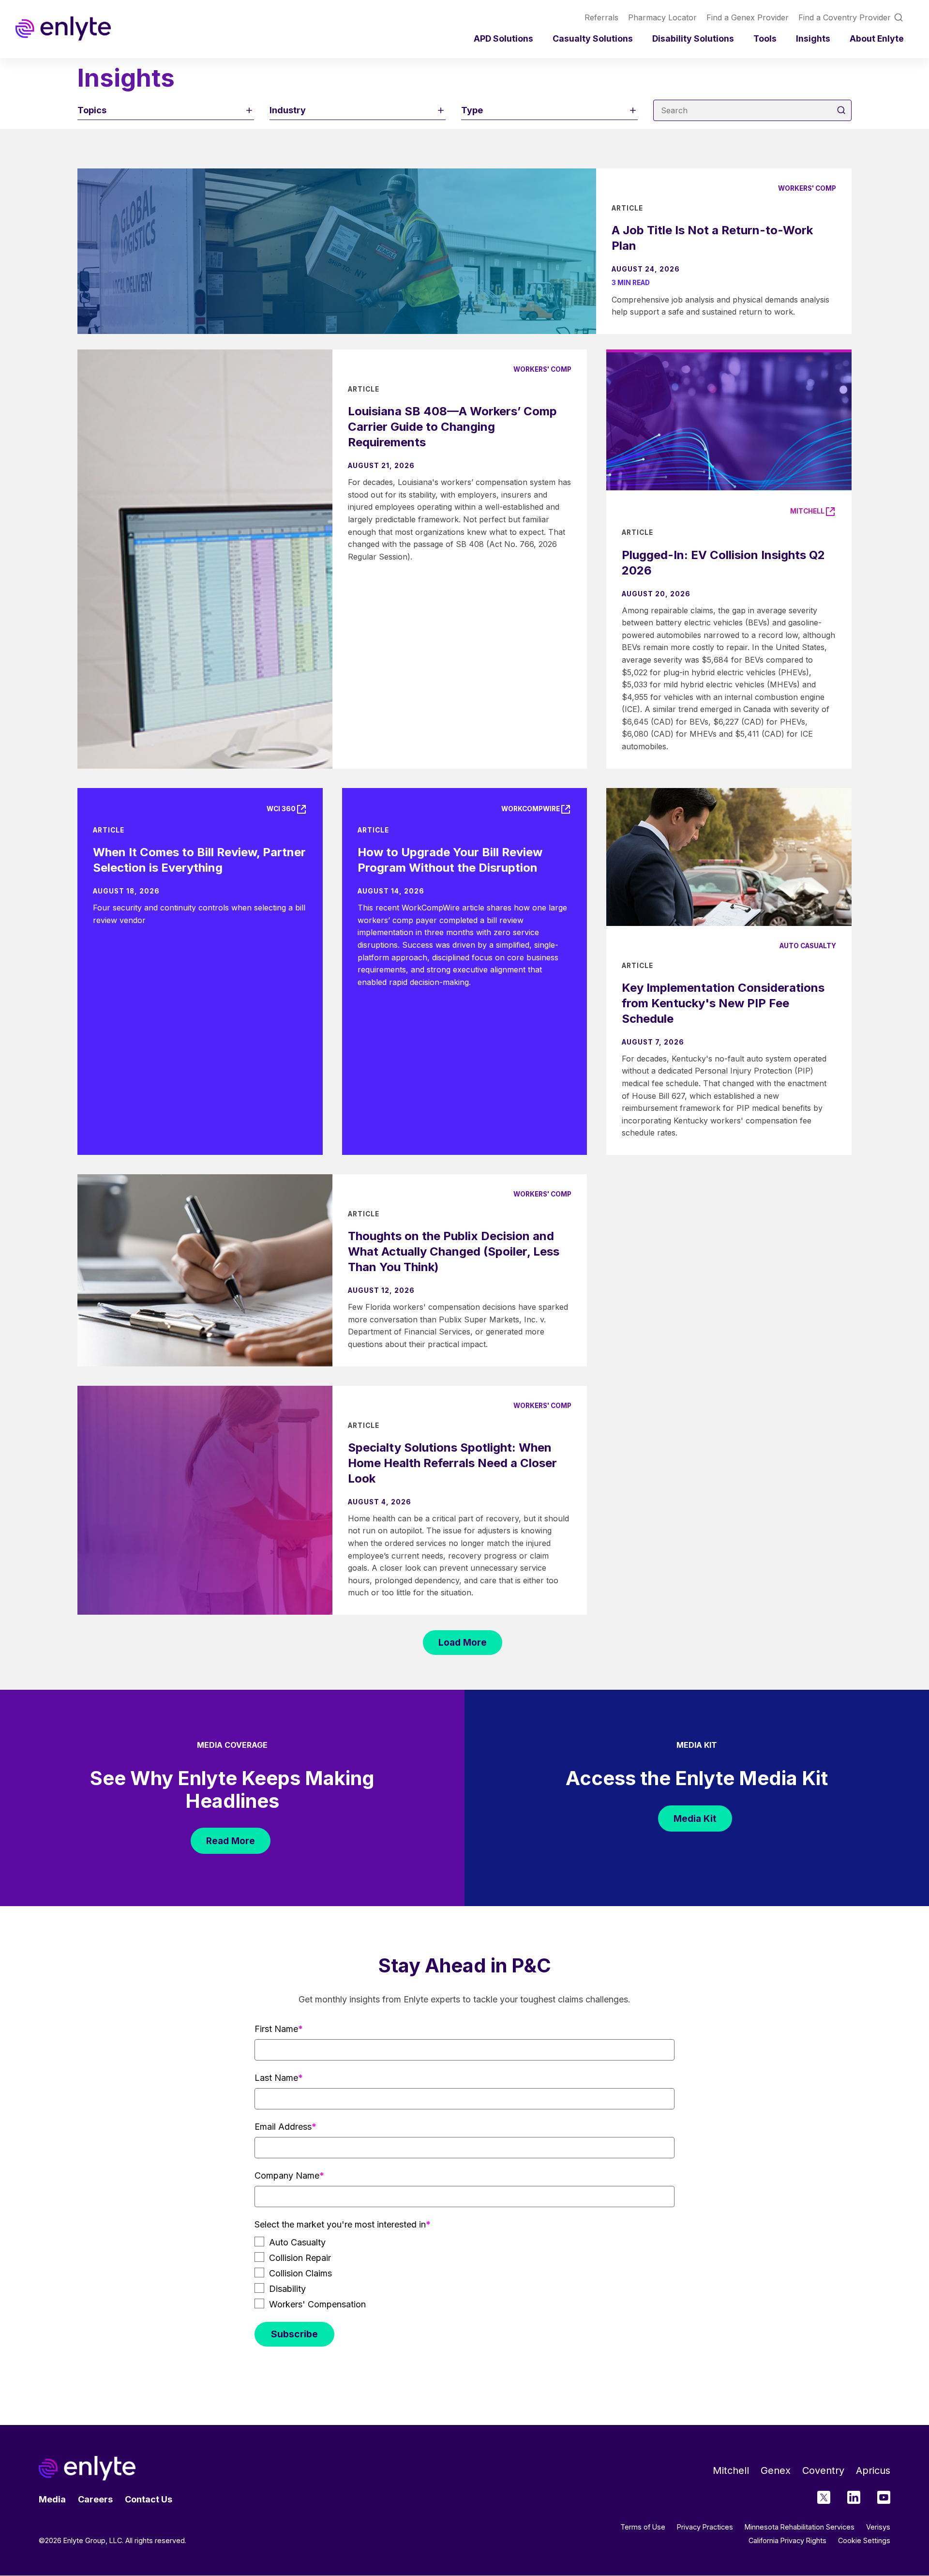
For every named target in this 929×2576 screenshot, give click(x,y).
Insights (813, 38)
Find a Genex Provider (748, 17)
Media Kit (695, 1818)
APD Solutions (503, 38)
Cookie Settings (864, 2541)
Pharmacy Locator (662, 17)
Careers (95, 2499)
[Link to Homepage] (63, 29)
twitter (824, 2497)
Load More (463, 1642)
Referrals (601, 17)
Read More (231, 1841)
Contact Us (149, 2499)
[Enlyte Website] (87, 2468)
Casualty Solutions (593, 38)
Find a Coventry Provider (845, 17)
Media (52, 2499)
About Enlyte (877, 38)
